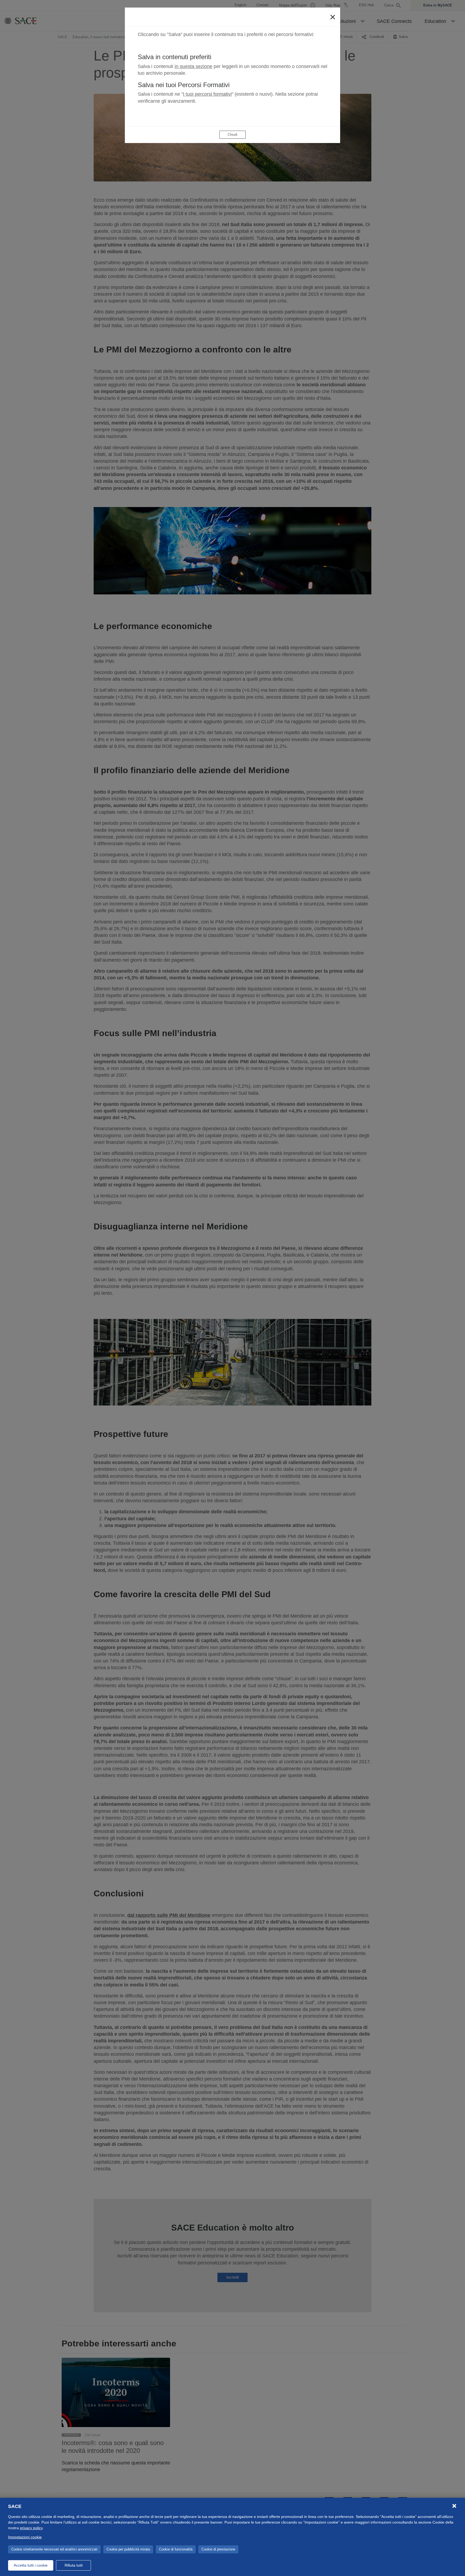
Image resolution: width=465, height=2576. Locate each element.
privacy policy (31, 2528)
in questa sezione (193, 66)
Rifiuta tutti (74, 2565)
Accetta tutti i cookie (31, 2565)
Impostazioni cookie (25, 2537)
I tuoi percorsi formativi (207, 94)
